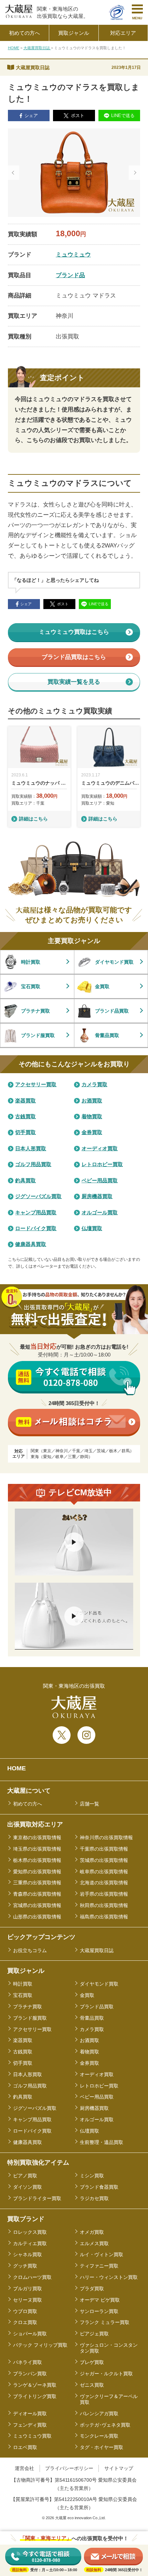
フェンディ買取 (30, 2425)
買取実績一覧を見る (74, 682)
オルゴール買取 (97, 2119)
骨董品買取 (92, 2018)
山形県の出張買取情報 (37, 1917)
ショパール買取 (30, 2334)
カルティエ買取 (30, 2243)
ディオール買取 (30, 2413)
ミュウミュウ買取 (32, 2436)
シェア (31, 116)
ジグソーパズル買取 (35, 2108)
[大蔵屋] (19, 16)
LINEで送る (123, 116)
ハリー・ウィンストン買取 (109, 2277)
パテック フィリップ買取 (40, 2345)
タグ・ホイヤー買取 (102, 2447)
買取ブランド (26, 2219)
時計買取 (23, 1984)
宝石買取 (23, 1995)
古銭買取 (23, 2052)
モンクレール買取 (99, 2436)
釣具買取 (23, 2097)
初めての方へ (28, 1804)
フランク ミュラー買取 (105, 2322)
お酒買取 (89, 2040)
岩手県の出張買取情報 (104, 1894)
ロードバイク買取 (32, 2131)
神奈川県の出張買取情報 (106, 1837)
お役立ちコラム (30, 1950)
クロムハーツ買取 (32, 2277)
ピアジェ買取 (94, 2334)
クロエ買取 (25, 2322)
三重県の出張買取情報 (37, 1883)
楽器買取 (23, 2040)
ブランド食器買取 (99, 2187)
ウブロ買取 (25, 2311)
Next (134, 173)
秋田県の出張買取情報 (104, 1905)
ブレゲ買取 (92, 2362)
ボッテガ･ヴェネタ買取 (105, 2425)
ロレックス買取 (30, 2232)
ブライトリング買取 (35, 2396)
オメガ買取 (92, 2232)
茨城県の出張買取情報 (104, 1860)
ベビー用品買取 (97, 2097)
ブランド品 (70, 275)
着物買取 (89, 2052)
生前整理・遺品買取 (102, 2142)
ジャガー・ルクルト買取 (106, 2374)
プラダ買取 (92, 2289)
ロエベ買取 (25, 2447)
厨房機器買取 (94, 2108)
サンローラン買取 (99, 2311)
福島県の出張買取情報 (104, 1917)
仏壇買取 (89, 2131)
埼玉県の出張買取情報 (37, 1849)
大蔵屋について (29, 1791)
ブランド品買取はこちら (74, 657)
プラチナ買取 (28, 2007)
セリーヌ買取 (28, 2300)
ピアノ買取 (25, 2176)
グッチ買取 (25, 2266)
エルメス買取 (94, 2243)
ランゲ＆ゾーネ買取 (35, 2385)
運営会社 (24, 2468)
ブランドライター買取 (37, 2198)
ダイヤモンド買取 (99, 1984)
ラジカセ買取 (94, 2198)
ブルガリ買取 (28, 2289)
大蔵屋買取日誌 (37, 48)
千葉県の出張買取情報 (104, 1849)
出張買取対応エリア (35, 1824)
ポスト (78, 116)
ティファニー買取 (99, 2266)
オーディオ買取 (97, 2074)
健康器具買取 (28, 2142)
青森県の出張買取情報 (37, 1894)
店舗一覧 (89, 1804)
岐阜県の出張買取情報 (104, 1872)
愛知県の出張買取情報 (37, 1872)
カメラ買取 (92, 2029)
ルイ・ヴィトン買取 (102, 2254)
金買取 (87, 1995)
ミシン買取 (92, 2176)
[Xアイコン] (62, 1735)
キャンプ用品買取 (32, 2119)
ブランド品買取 (97, 2007)
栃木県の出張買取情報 (37, 1860)
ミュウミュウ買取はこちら (74, 632)
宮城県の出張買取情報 (37, 1905)
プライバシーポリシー (69, 2468)
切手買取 (23, 2063)
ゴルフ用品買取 (30, 2086)
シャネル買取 (28, 2254)
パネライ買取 (28, 2362)
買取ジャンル (26, 1971)
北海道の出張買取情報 (104, 1883)
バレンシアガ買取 (99, 2413)
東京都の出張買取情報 (37, 1837)
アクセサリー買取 (32, 2029)
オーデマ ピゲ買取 (100, 2300)
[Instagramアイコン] (86, 1735)
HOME (14, 48)
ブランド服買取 (30, 2018)
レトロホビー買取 (99, 2086)
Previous (14, 173)
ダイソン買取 (28, 2187)
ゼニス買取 (92, 2385)
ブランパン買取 (30, 2374)
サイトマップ (119, 2468)
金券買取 (89, 2063)
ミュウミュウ (73, 254)
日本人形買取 (28, 2074)
